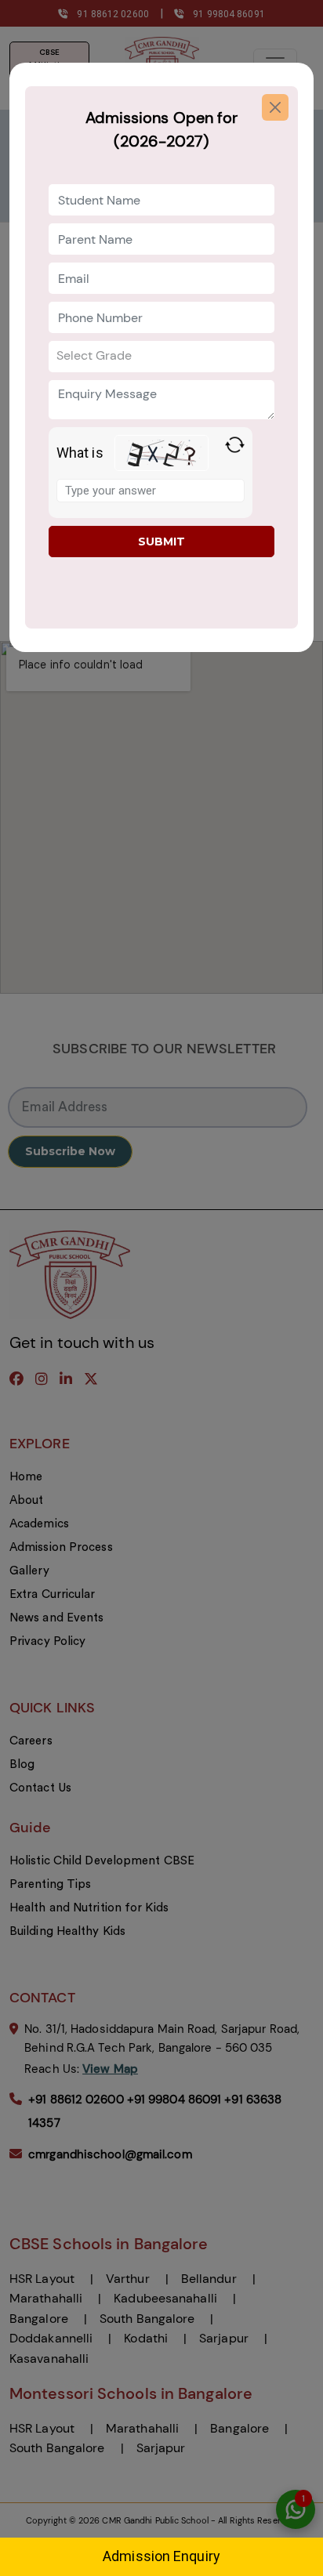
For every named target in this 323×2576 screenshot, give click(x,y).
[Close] (275, 107)
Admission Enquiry (161, 2556)
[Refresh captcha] (235, 445)
